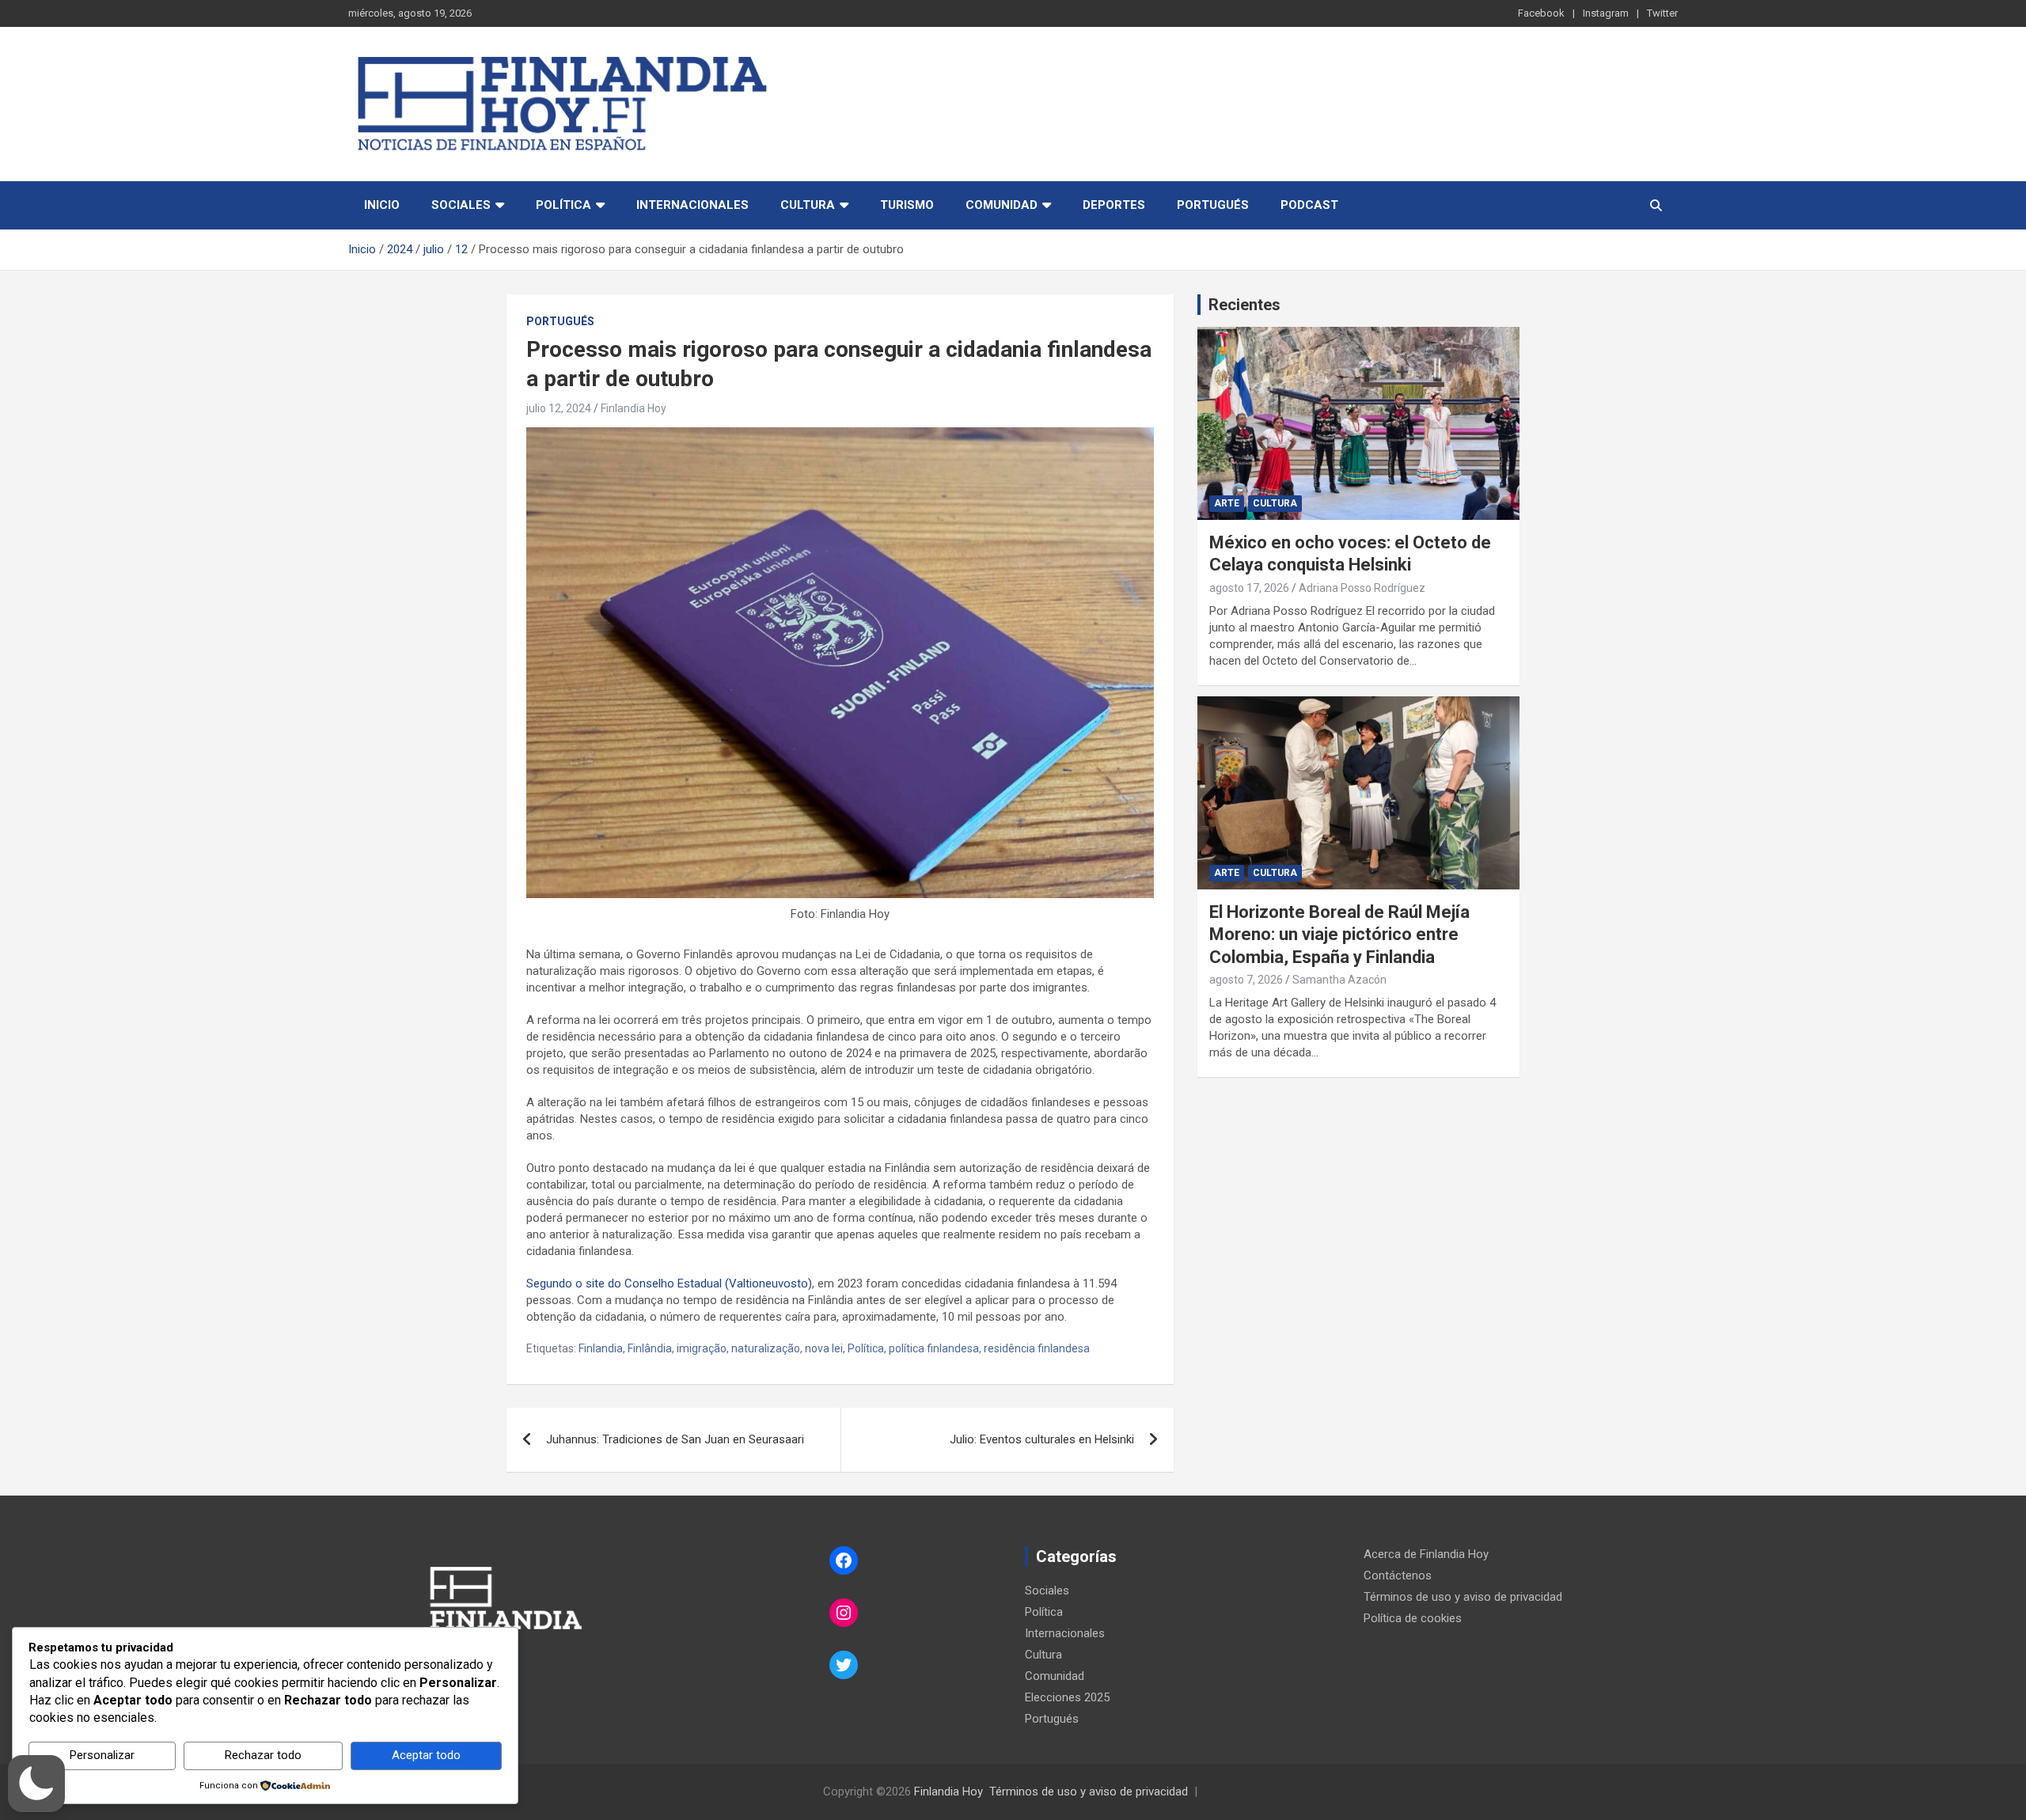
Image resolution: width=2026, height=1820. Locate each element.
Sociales (461, 205)
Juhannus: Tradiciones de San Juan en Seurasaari (675, 1439)
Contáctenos (1398, 1575)
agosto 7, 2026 (1246, 980)
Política (563, 205)
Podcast (1309, 205)
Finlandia (601, 1348)
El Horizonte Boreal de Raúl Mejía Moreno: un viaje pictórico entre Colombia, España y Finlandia (1339, 935)
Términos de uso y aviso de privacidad (1463, 1597)
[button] (36, 1784)
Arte (1227, 503)
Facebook (1541, 13)
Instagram (1606, 13)
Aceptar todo (426, 1755)
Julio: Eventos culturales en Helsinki (1042, 1439)
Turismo (907, 205)
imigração (702, 1348)
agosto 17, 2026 (1249, 588)
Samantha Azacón (1339, 980)
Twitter (1662, 13)
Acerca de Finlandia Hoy (1426, 1554)
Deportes (1114, 205)
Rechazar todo (263, 1755)
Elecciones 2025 (1067, 1697)
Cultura (808, 205)
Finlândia (650, 1348)
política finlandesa (934, 1348)
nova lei (824, 1348)
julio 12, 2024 (559, 408)
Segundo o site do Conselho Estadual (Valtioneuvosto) (669, 1283)
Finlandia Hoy (634, 408)
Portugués (1213, 205)
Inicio (382, 205)
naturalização (766, 1348)
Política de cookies (1413, 1618)
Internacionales (692, 205)
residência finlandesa (1037, 1348)
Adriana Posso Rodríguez (1362, 588)
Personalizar (102, 1755)
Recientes (1244, 305)
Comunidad (1002, 205)
